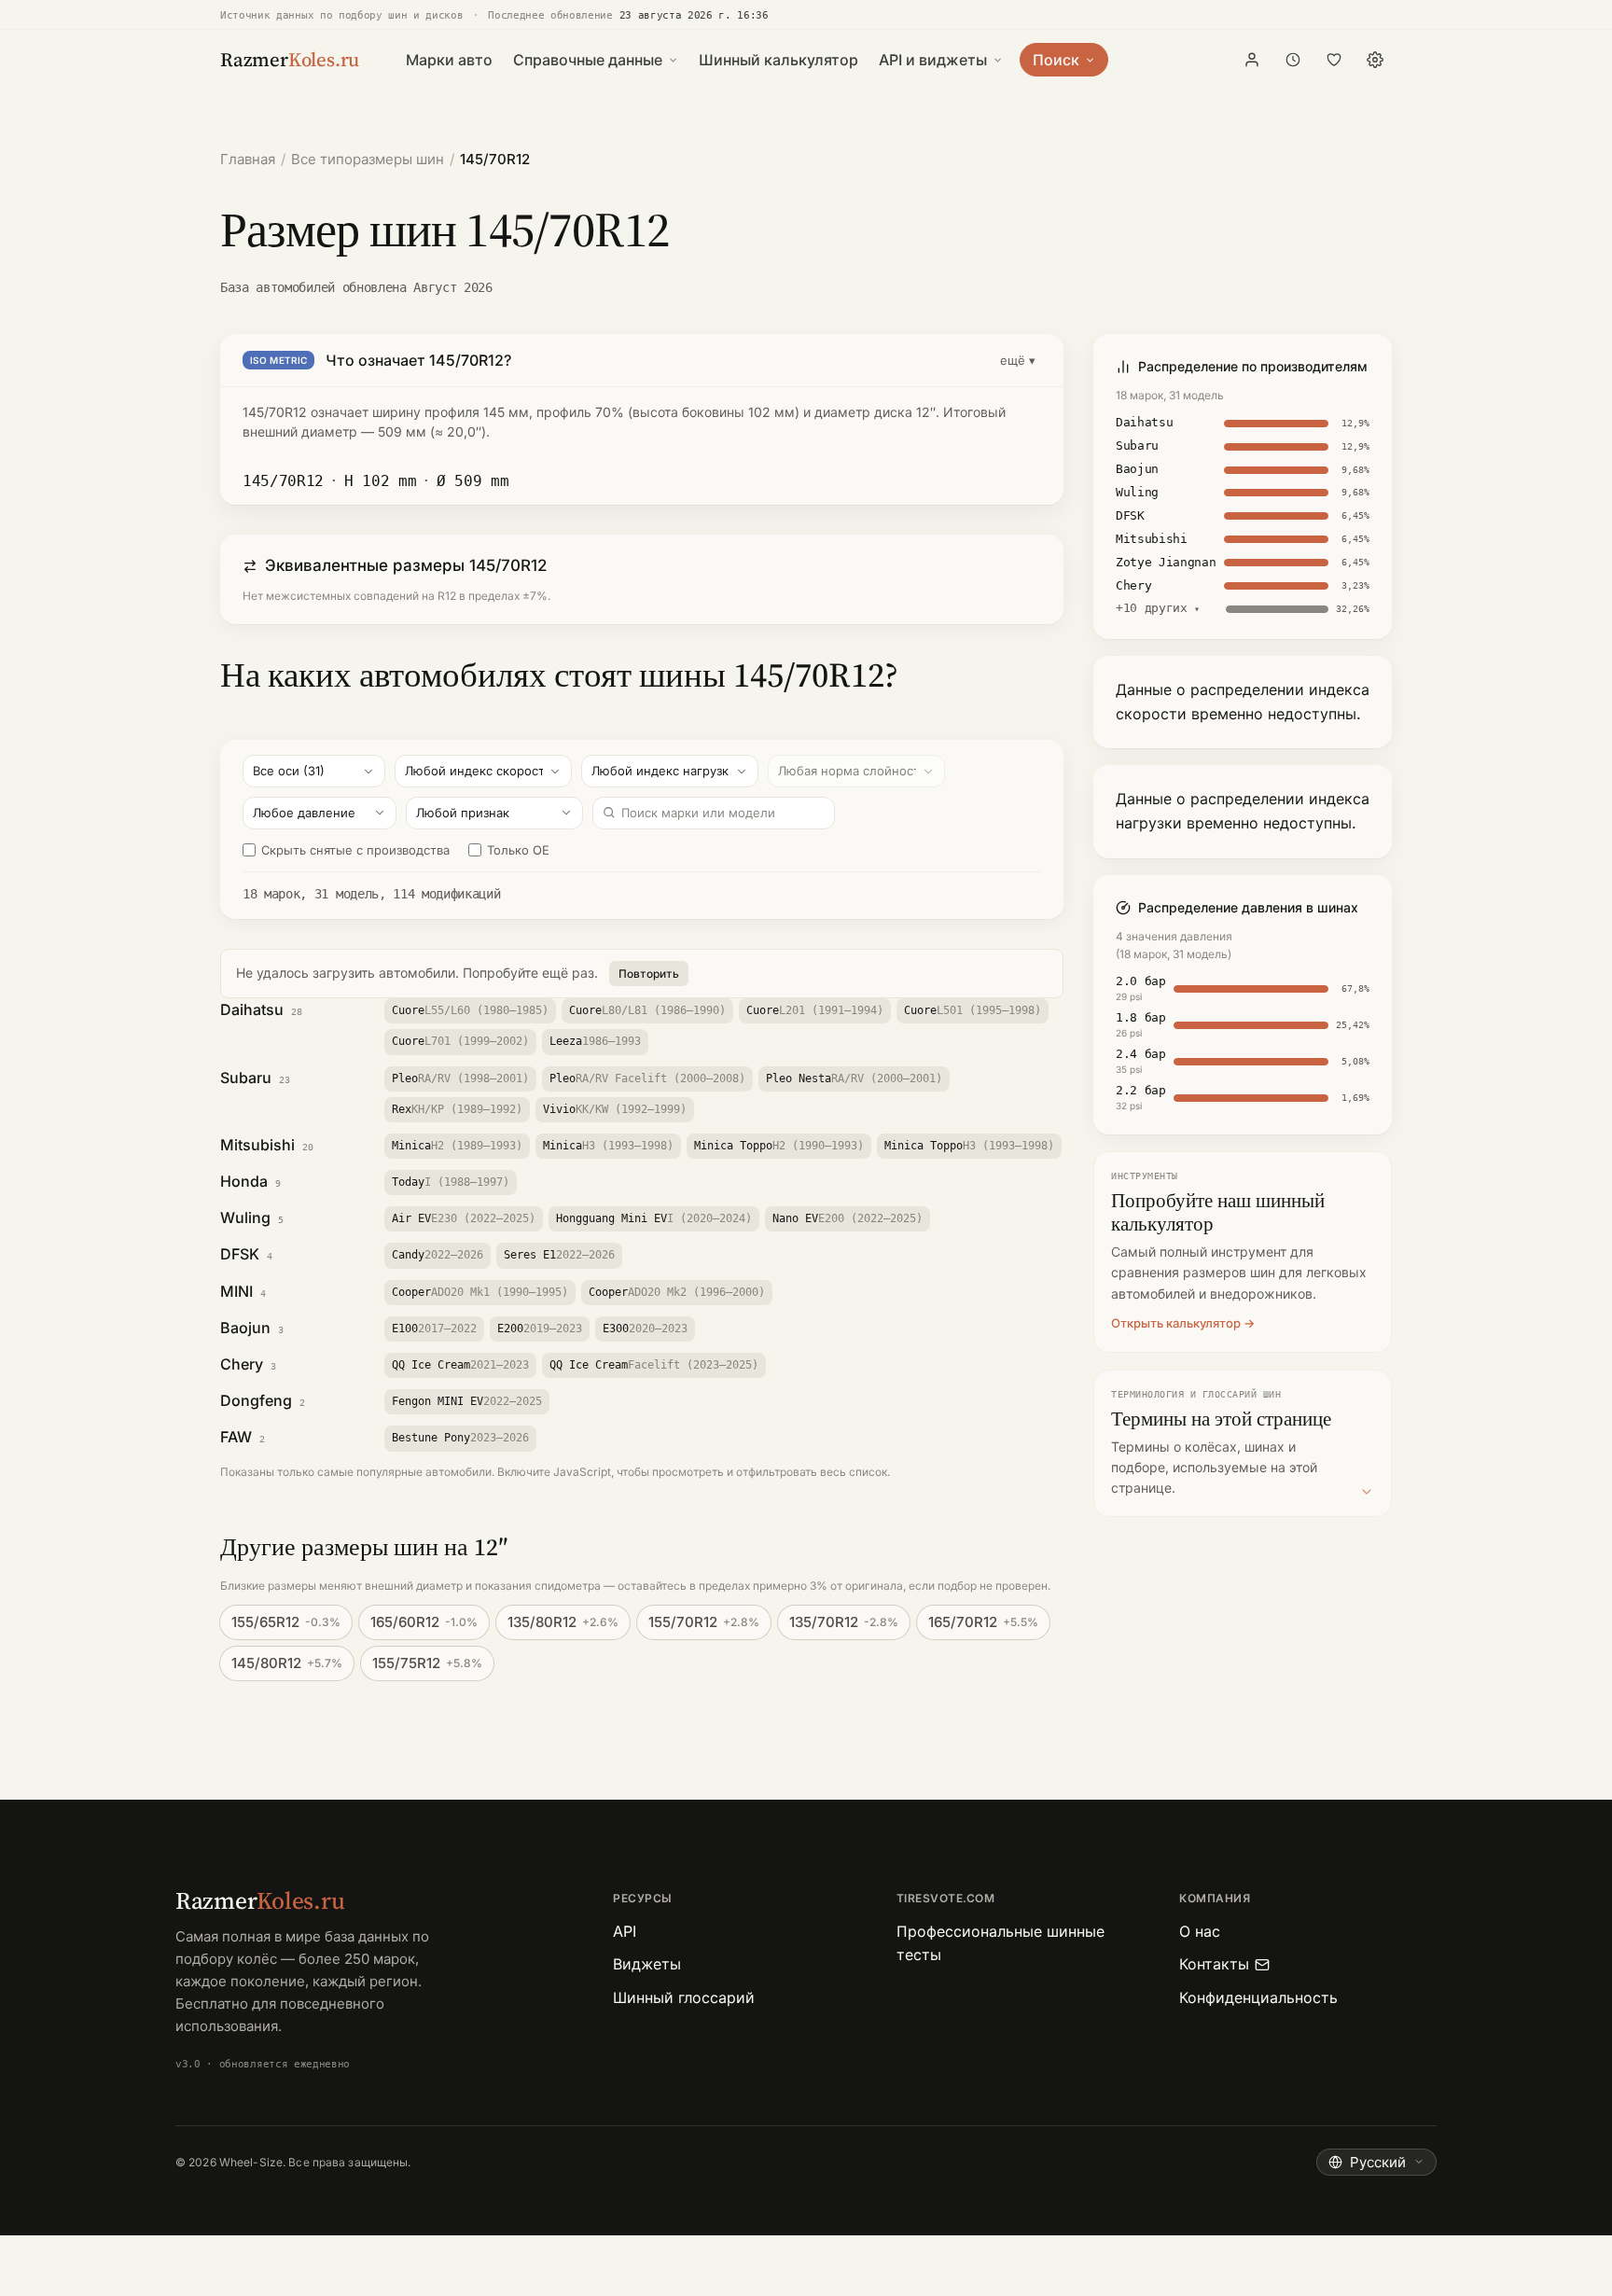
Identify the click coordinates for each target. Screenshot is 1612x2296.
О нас (1200, 1931)
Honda (244, 1181)
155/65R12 (286, 1622)
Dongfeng (256, 1400)
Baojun (245, 1328)
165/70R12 (983, 1622)
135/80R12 (563, 1622)
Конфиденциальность (1258, 1997)
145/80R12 (287, 1663)
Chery (242, 1364)
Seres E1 (559, 1255)
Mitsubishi (257, 1145)
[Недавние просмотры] (1293, 60)
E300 (645, 1329)
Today (451, 1182)
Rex (457, 1109)
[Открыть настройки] (1375, 60)
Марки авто (449, 60)
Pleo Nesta (854, 1078)
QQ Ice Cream (460, 1365)
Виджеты (647, 1964)
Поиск (1056, 60)
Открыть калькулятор (1176, 1323)
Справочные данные (588, 60)
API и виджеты (933, 60)
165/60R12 (424, 1622)
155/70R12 (704, 1622)
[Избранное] (1334, 60)
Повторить (649, 974)
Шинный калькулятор (778, 60)
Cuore (470, 1010)
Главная (248, 159)
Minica (457, 1146)
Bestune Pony (460, 1438)
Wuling (245, 1218)
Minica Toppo (779, 1146)
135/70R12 (844, 1622)
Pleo (460, 1078)
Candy (438, 1255)
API (625, 1931)
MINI (236, 1291)
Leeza (595, 1041)
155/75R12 (427, 1663)
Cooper (480, 1292)
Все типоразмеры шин (368, 159)
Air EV (464, 1218)
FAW (236, 1437)
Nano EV (848, 1218)
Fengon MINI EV (467, 1401)
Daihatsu (252, 1009)
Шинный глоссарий (684, 1997)
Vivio (615, 1109)
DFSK (240, 1254)
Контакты (1214, 1964)
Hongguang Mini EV (654, 1218)
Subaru (246, 1078)
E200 (540, 1329)
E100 (434, 1329)
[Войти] (1252, 60)
